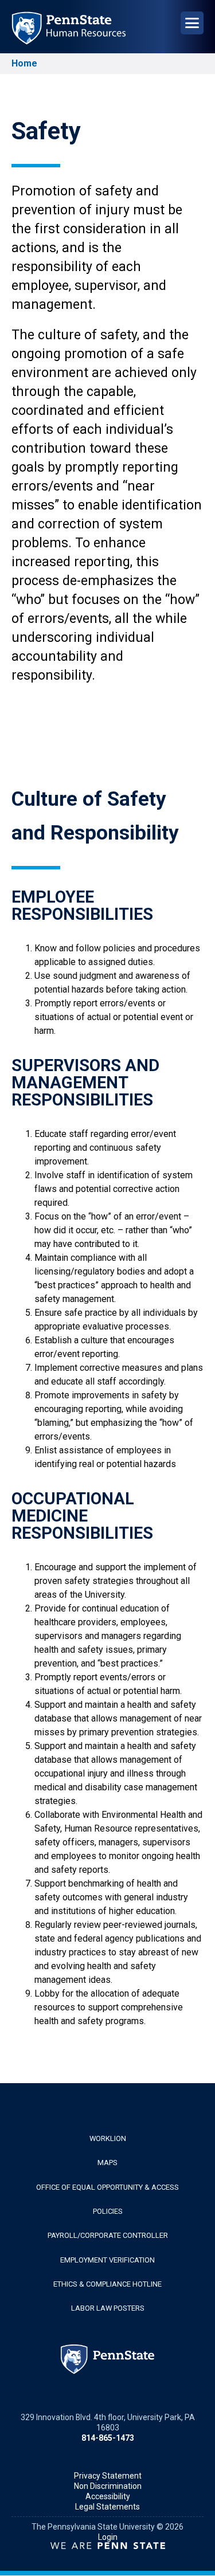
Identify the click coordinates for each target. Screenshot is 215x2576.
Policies (108, 2211)
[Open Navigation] (192, 23)
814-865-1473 (108, 2438)
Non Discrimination (108, 2486)
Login (108, 2537)
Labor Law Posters (108, 2308)
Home (24, 63)
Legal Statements (107, 2507)
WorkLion (108, 2138)
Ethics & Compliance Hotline (107, 2284)
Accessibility (108, 2496)
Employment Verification (107, 2260)
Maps (107, 2163)
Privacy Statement (108, 2476)
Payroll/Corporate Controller (108, 2235)
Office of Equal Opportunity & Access (107, 2187)
